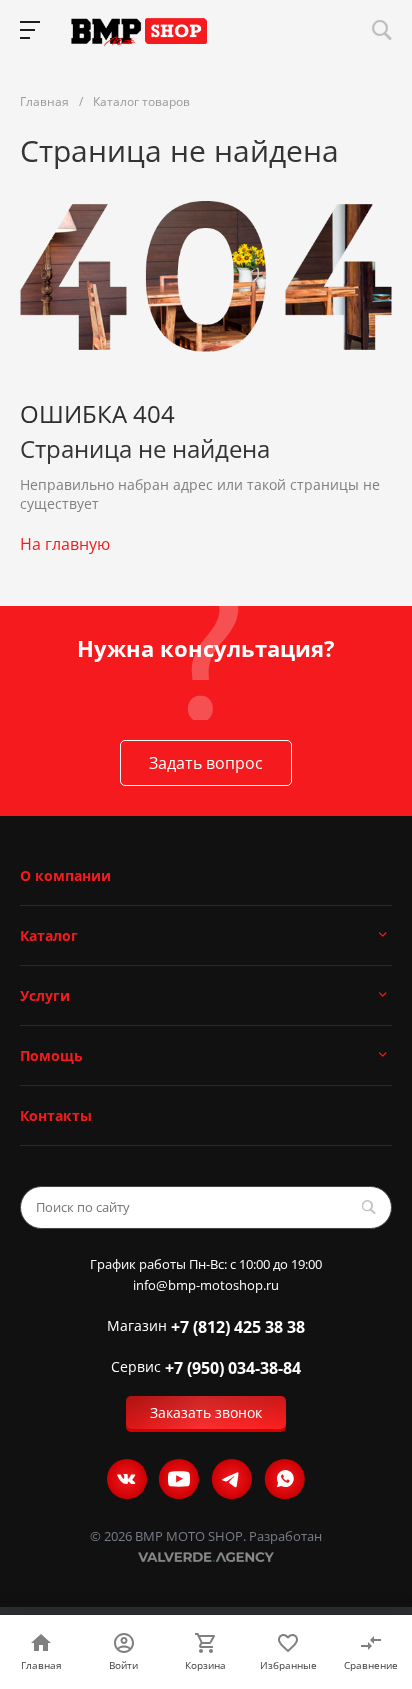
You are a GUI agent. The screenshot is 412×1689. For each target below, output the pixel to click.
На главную (65, 544)
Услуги (45, 995)
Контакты (56, 1115)
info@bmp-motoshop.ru (206, 1285)
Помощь (51, 1055)
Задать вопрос (206, 763)
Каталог (49, 935)
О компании (65, 875)
